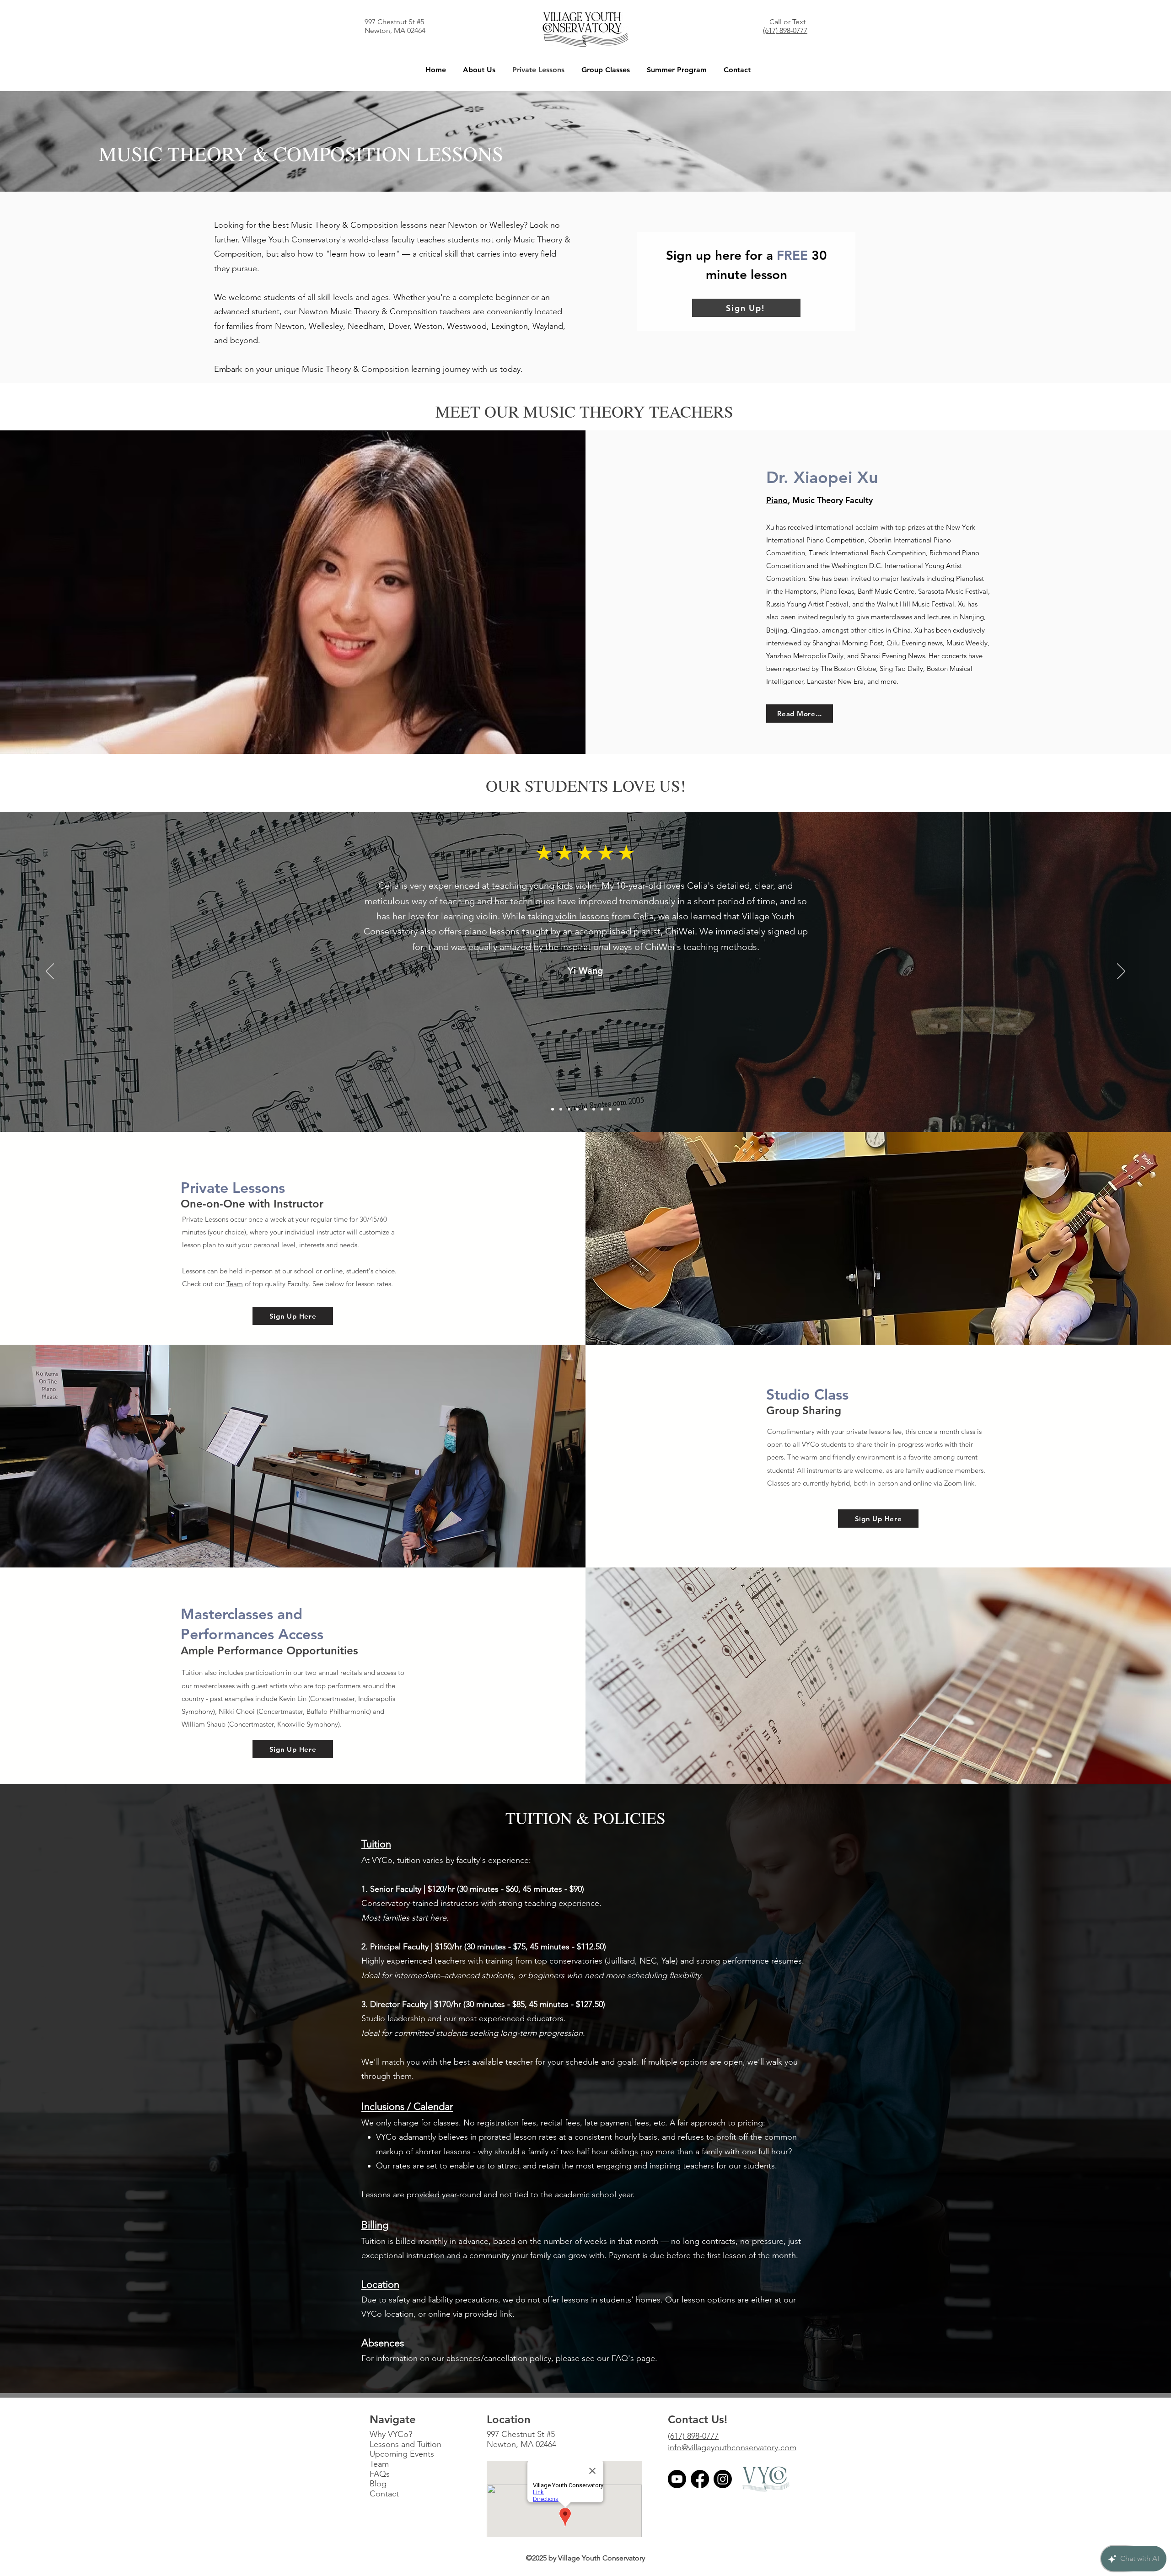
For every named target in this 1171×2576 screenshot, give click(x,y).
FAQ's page (633, 2358)
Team (235, 1284)
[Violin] (569, 1109)
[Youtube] (677, 2479)
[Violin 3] (585, 1109)
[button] (479, 70)
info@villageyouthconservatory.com (732, 2447)
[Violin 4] (594, 1109)
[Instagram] (723, 2479)
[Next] (1121, 972)
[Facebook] (700, 2479)
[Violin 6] (561, 1109)
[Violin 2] (577, 1109)
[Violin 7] (618, 1109)
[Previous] (50, 972)
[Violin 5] (553, 1109)
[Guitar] (602, 1109)
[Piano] (610, 1109)
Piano (777, 500)
